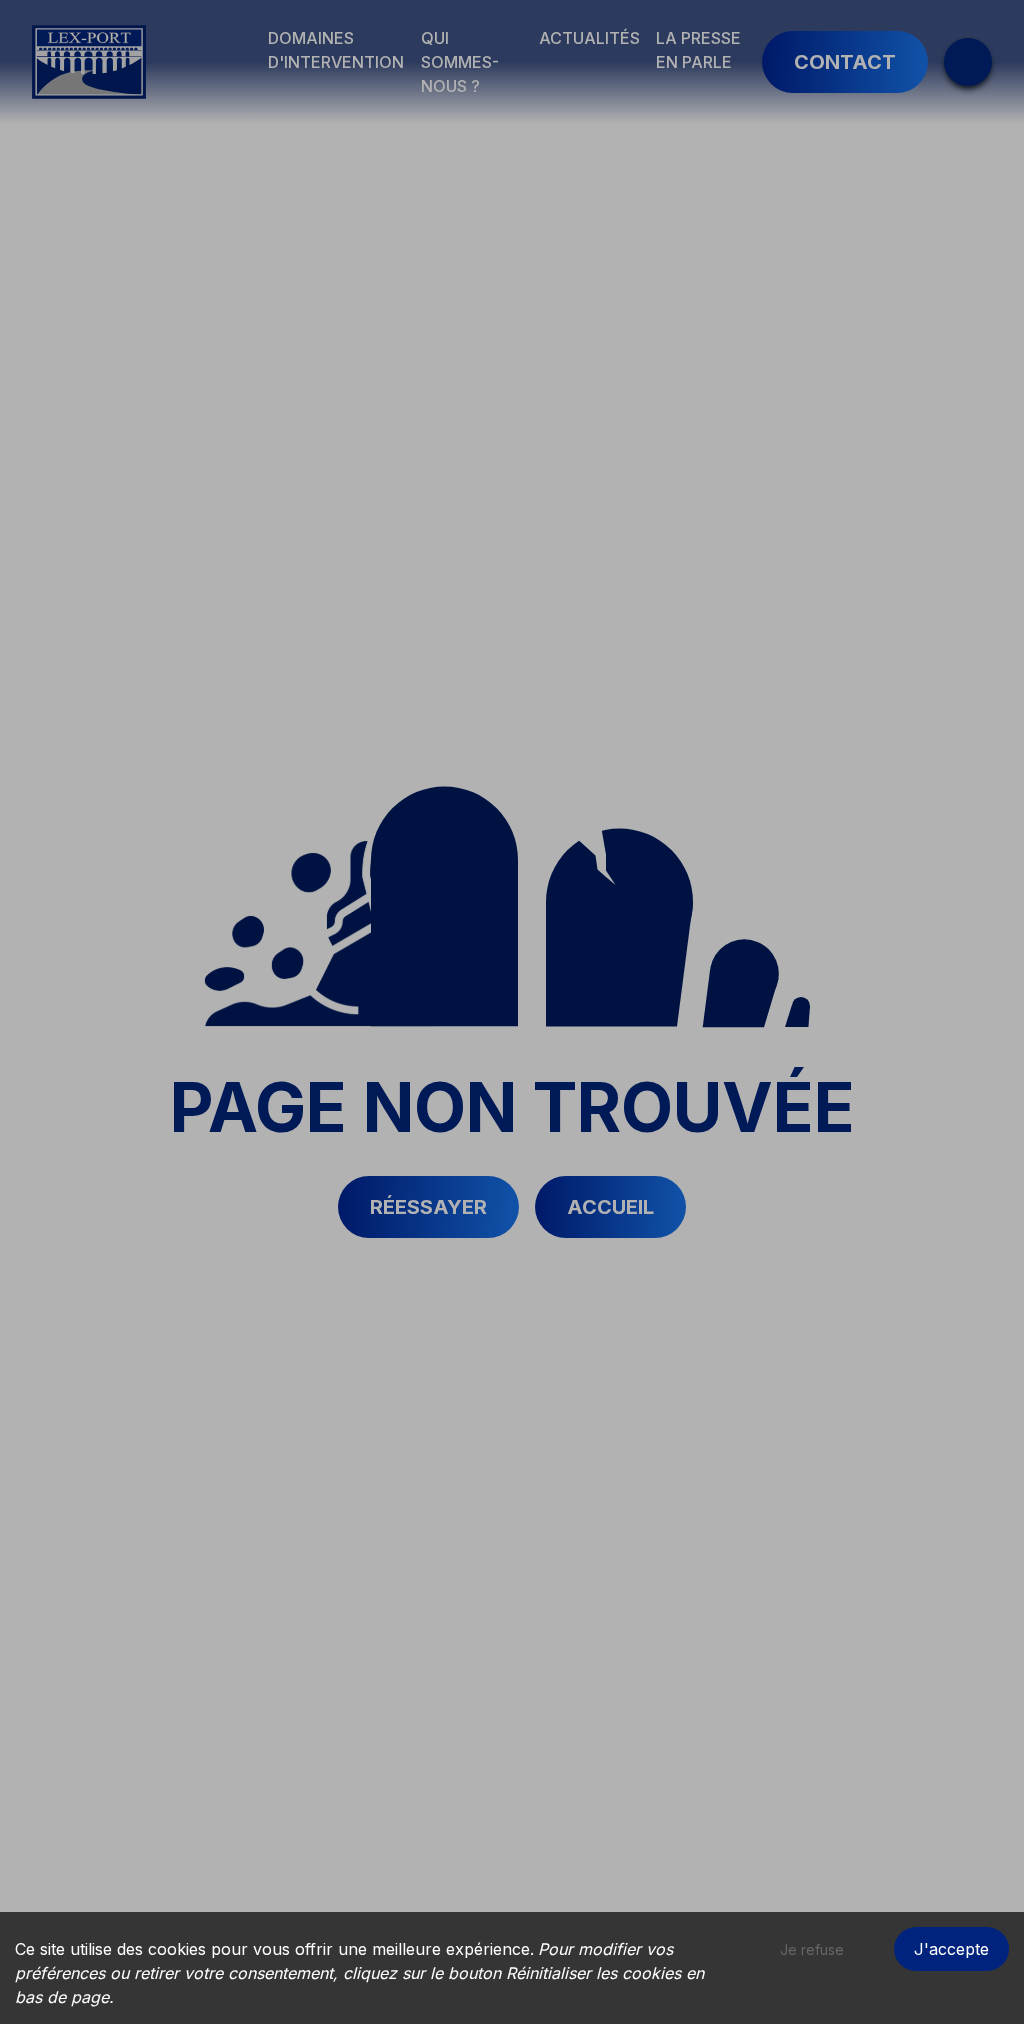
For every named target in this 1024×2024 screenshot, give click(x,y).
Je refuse (812, 1949)
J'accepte (951, 1949)
